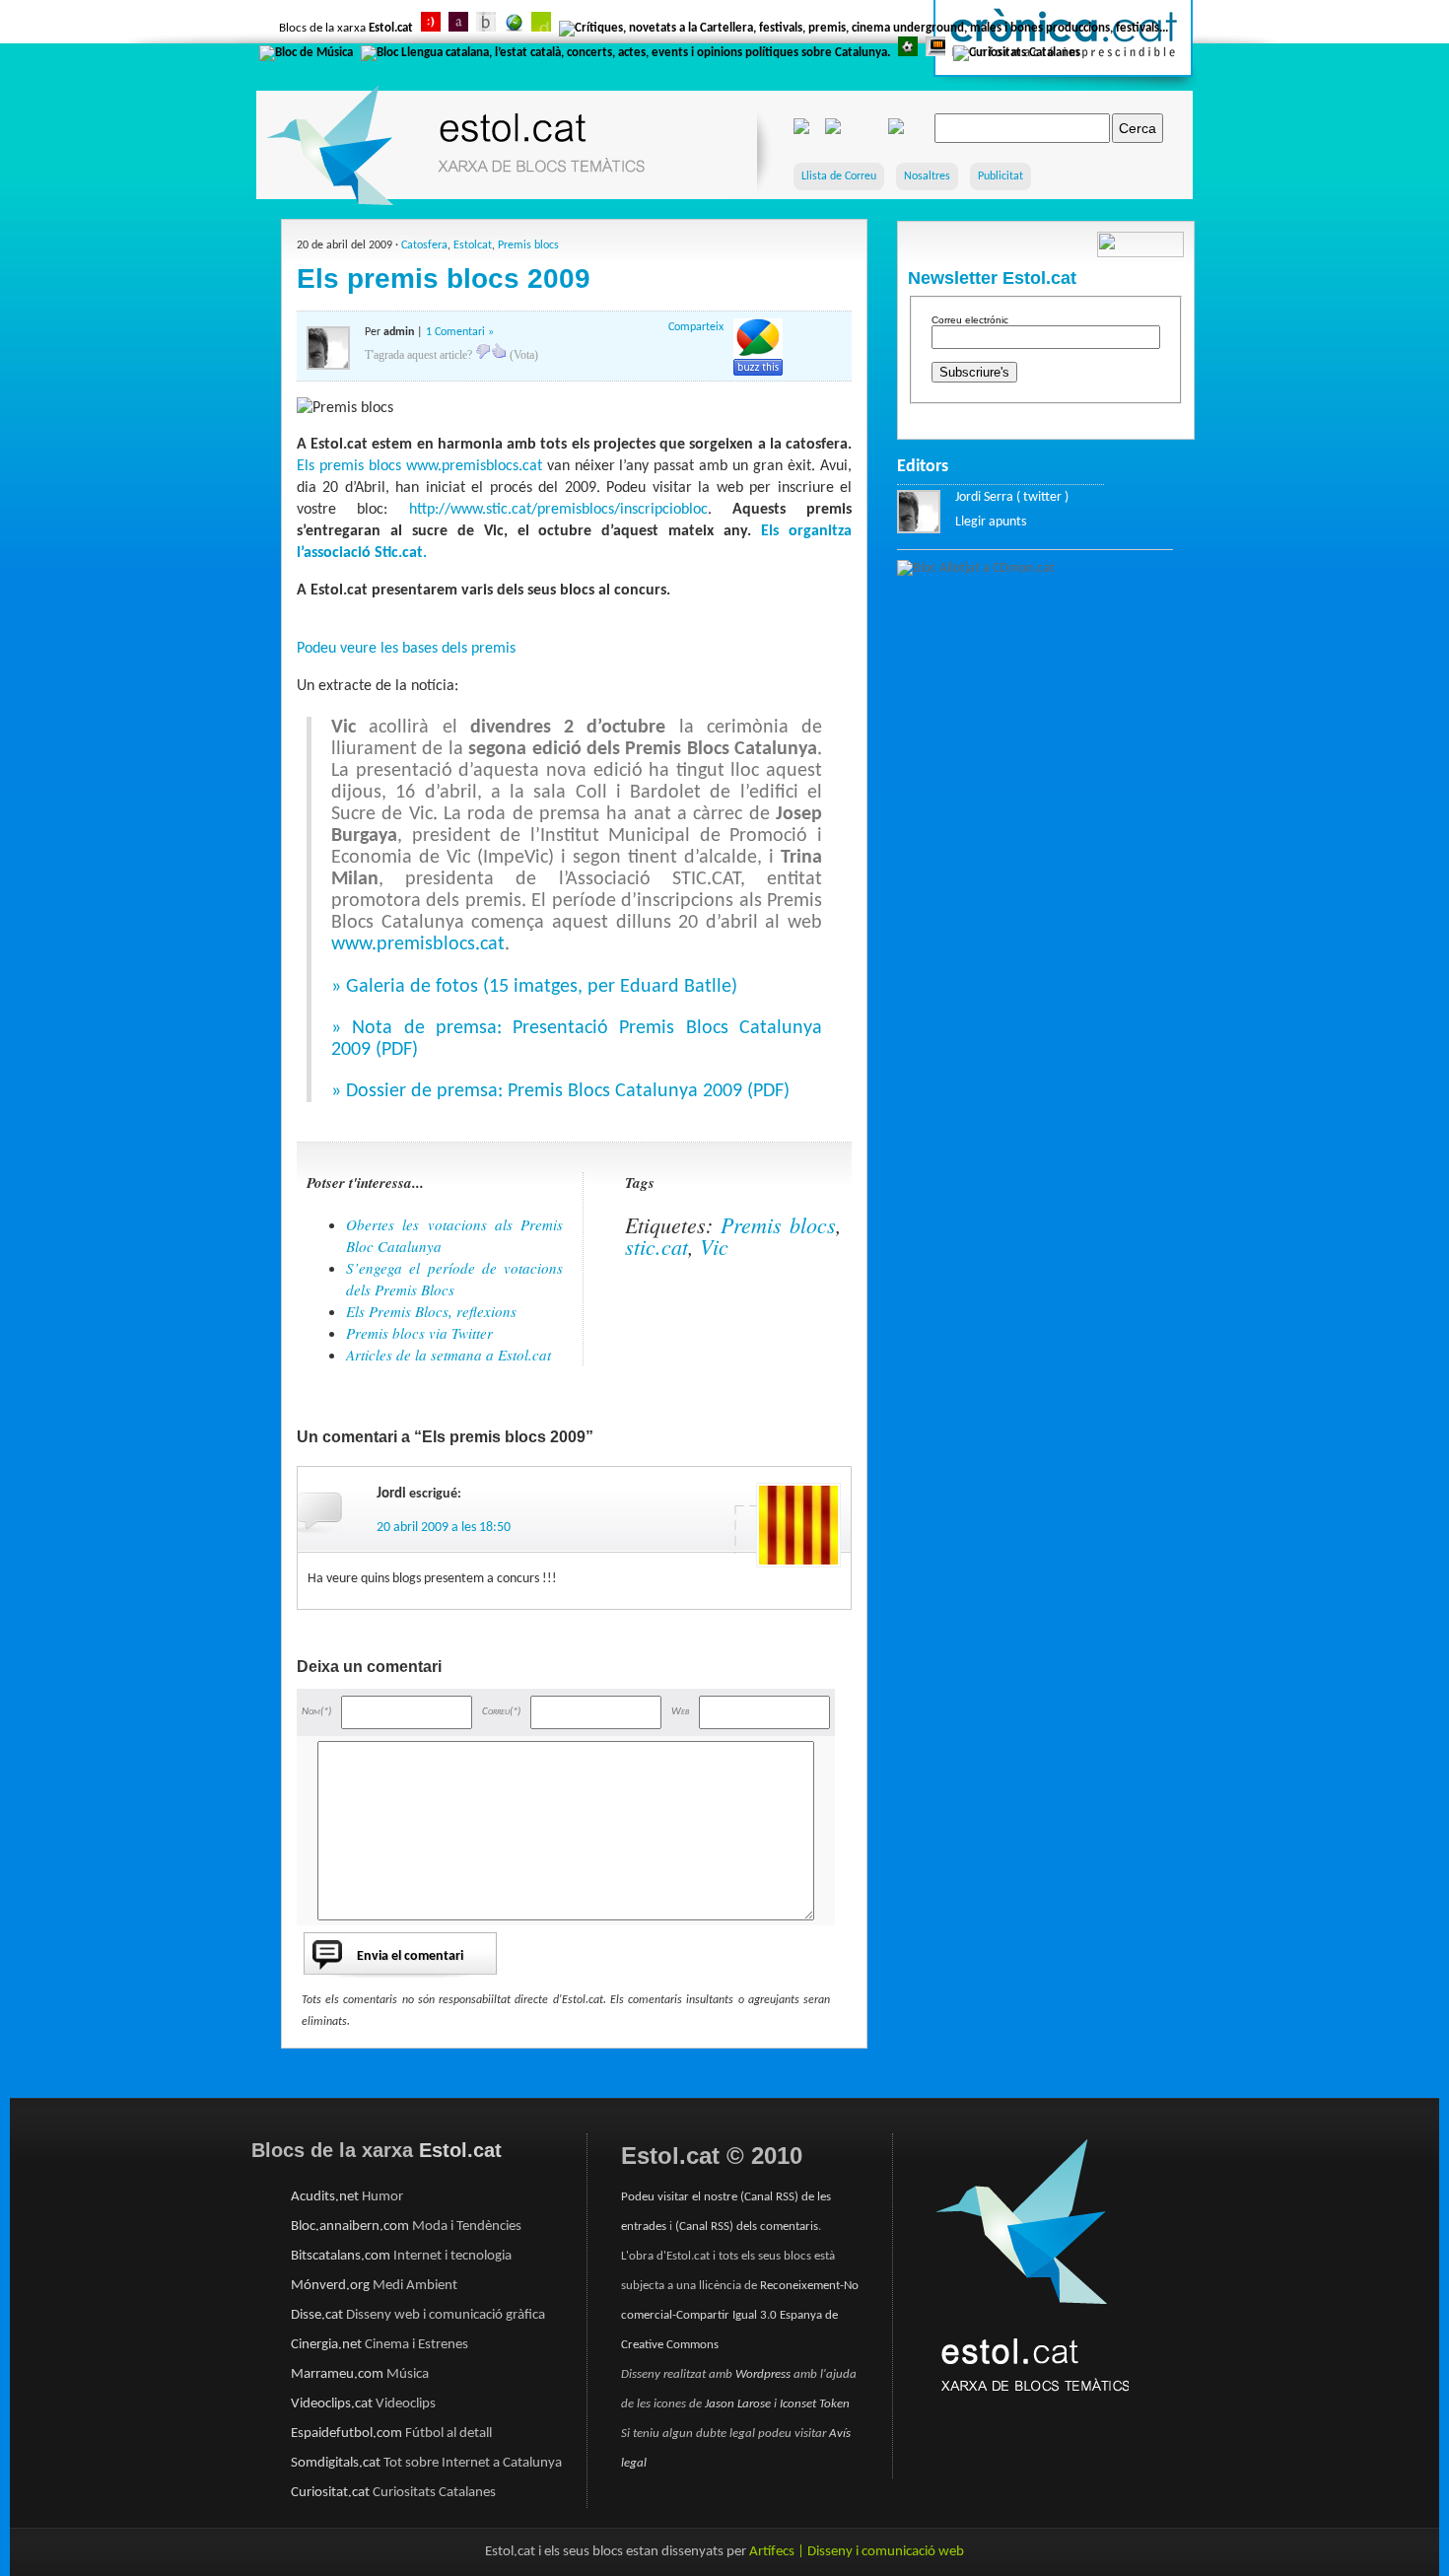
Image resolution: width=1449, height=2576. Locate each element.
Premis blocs (528, 245)
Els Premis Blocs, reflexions (431, 1311)
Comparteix (696, 327)
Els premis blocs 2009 (444, 278)
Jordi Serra (984, 497)
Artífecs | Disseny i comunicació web (857, 2552)
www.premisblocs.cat (418, 944)
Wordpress (763, 2374)
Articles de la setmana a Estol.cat (448, 1355)
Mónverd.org (330, 2286)
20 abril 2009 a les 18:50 (444, 1528)
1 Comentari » (460, 332)
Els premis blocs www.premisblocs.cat (419, 466)
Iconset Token (815, 2404)
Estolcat (473, 245)
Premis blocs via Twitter (419, 1333)
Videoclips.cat (332, 2404)
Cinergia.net (326, 2345)
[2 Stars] (499, 351)
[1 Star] (483, 351)
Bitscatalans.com (341, 2256)
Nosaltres (927, 176)
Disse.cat (317, 2315)
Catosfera (424, 245)
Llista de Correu (839, 176)
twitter (1042, 497)
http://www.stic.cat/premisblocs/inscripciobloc (558, 510)
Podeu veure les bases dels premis (406, 649)
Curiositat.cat (330, 2493)
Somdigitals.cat (336, 2463)
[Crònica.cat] (1063, 94)
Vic (714, 1246)
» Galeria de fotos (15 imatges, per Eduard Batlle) (534, 987)
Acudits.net (325, 2197)
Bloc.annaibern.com (350, 2227)
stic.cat (656, 1246)
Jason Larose (739, 2404)
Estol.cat (391, 28)
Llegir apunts (991, 522)
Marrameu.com (337, 2374)
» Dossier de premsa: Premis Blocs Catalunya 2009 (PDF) (560, 1091)
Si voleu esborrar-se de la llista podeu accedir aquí (1044, 417)
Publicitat (1000, 176)
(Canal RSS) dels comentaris (747, 2227)
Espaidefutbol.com (346, 2434)
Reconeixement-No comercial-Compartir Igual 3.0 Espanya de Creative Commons (740, 2315)
